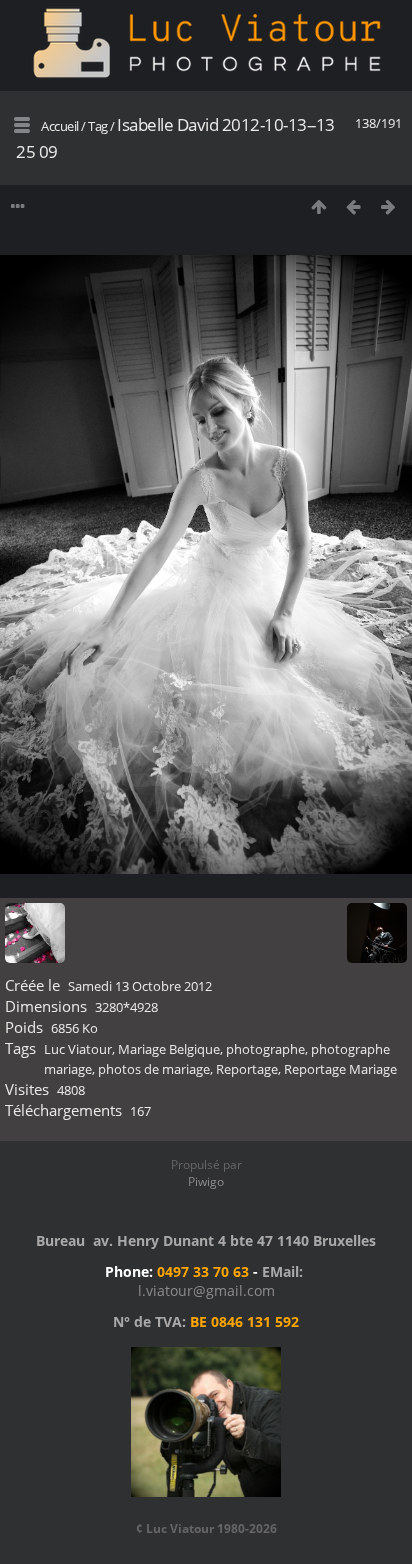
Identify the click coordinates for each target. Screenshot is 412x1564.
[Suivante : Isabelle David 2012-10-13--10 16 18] (388, 206)
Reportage (247, 1069)
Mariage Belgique (169, 1049)
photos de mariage (154, 1069)
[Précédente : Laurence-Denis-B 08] (353, 206)
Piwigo (206, 1181)
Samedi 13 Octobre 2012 (140, 986)
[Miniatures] (318, 206)
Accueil (60, 126)
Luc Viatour (78, 1049)
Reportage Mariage (340, 1069)
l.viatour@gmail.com (206, 1290)
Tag (98, 126)
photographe (265, 1049)
